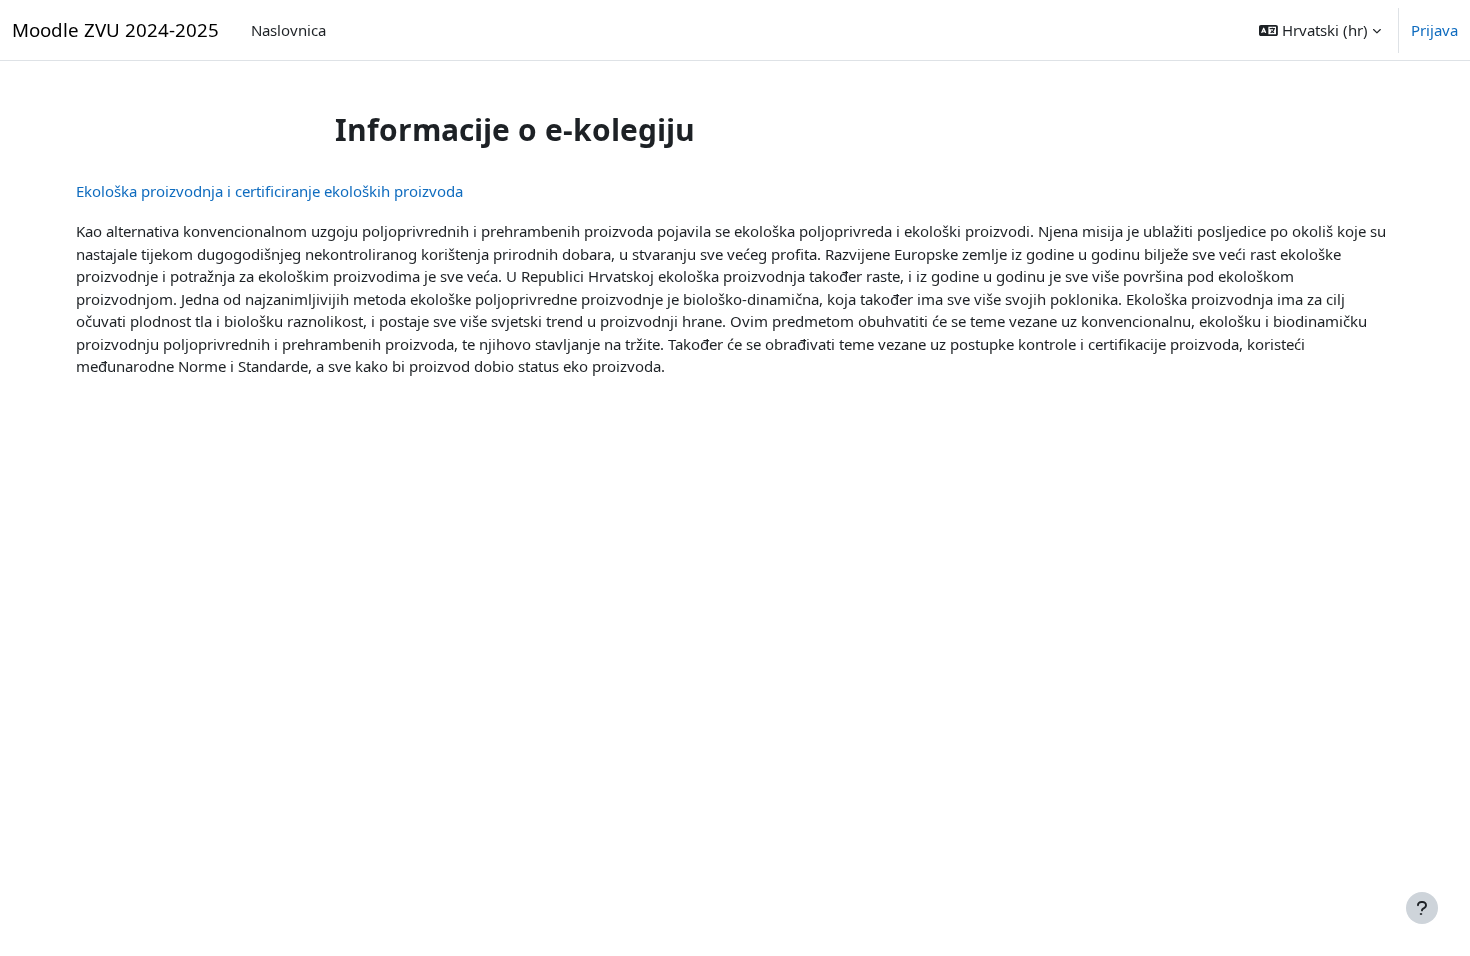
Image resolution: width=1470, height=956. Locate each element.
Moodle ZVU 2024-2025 (115, 29)
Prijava (1434, 30)
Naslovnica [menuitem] (288, 30)
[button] (1320, 30)
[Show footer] (1422, 908)
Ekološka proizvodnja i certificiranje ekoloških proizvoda (269, 191)
